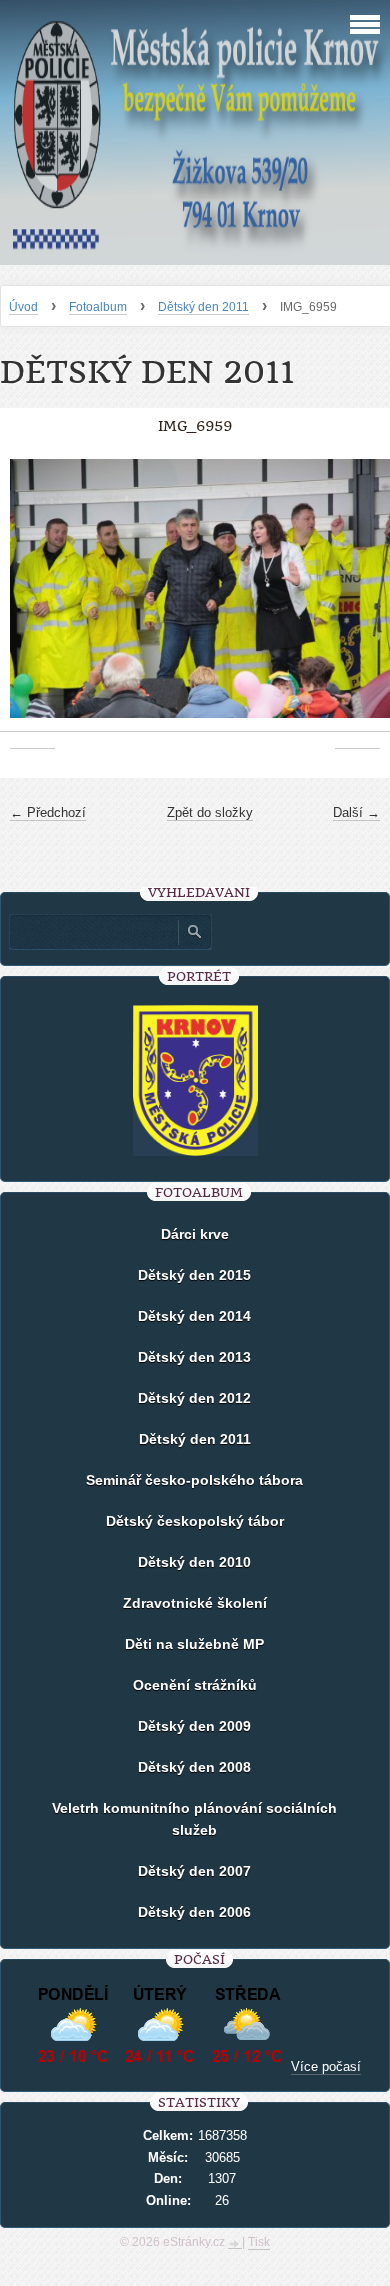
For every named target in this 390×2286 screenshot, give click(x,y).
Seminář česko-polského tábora (194, 1480)
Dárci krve (195, 1234)
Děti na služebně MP (194, 1644)
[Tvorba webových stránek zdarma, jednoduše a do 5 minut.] (235, 2244)
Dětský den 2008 (194, 1767)
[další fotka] (357, 599)
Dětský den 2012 (194, 1398)
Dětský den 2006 (194, 1912)
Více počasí (326, 2066)
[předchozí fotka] (32, 599)
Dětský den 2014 (194, 1316)
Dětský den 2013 (194, 1357)
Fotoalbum (98, 307)
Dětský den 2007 (194, 1871)
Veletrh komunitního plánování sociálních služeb (194, 1818)
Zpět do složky (210, 812)
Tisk (259, 2242)
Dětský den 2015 (194, 1275)
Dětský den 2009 (194, 1726)
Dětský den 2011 (203, 307)
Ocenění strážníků (195, 1685)
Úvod (23, 307)
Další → (356, 812)
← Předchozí (48, 812)
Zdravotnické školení (195, 1603)
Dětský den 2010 (194, 1562)
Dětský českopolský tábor (195, 1521)
